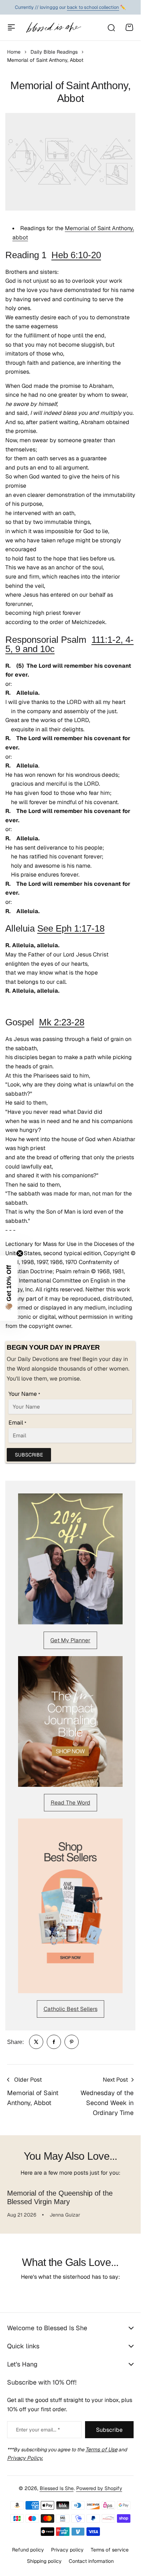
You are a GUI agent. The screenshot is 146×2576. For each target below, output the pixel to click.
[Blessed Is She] (53, 27)
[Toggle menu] (11, 27)
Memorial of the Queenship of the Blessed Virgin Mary (60, 2197)
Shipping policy (44, 2561)
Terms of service (110, 2550)
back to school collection (93, 7)
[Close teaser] (20, 1253)
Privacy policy (67, 2550)
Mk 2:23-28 (62, 1022)
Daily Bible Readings (54, 52)
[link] (36, 2042)
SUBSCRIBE (29, 1455)
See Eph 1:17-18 (71, 928)
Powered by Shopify (99, 2488)
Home (14, 52)
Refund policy (28, 2550)
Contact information (91, 2561)
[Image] (70, 1559)
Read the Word (71, 1803)
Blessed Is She (57, 2488)
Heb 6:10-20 (76, 255)
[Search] (111, 27)
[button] (9, 1288)
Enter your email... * (38, 2430)
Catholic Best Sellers (71, 2009)
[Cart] (129, 27)
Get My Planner (70, 1640)
